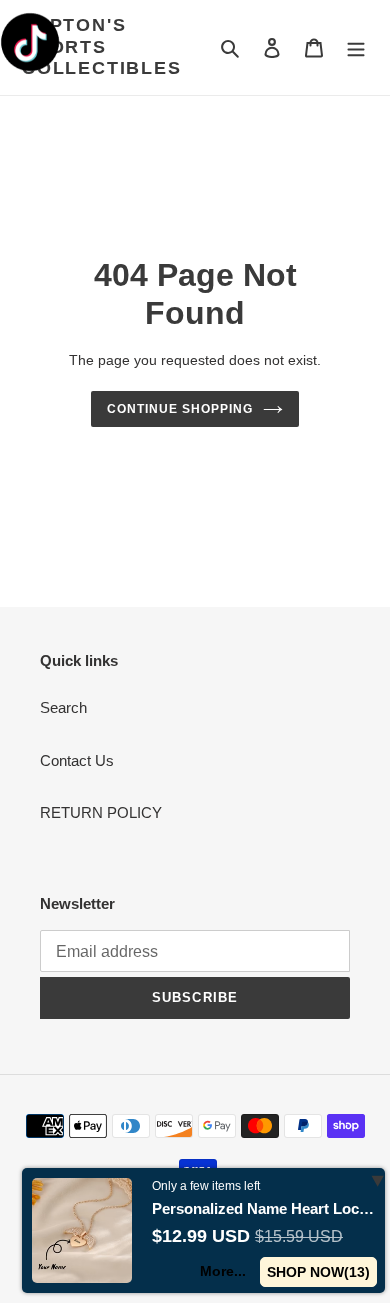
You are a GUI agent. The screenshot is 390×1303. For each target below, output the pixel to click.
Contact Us (77, 760)
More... (223, 1271)
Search (63, 707)
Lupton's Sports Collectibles (102, 46)
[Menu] (356, 47)
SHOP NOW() (318, 1272)
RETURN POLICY (101, 812)
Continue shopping (180, 409)
